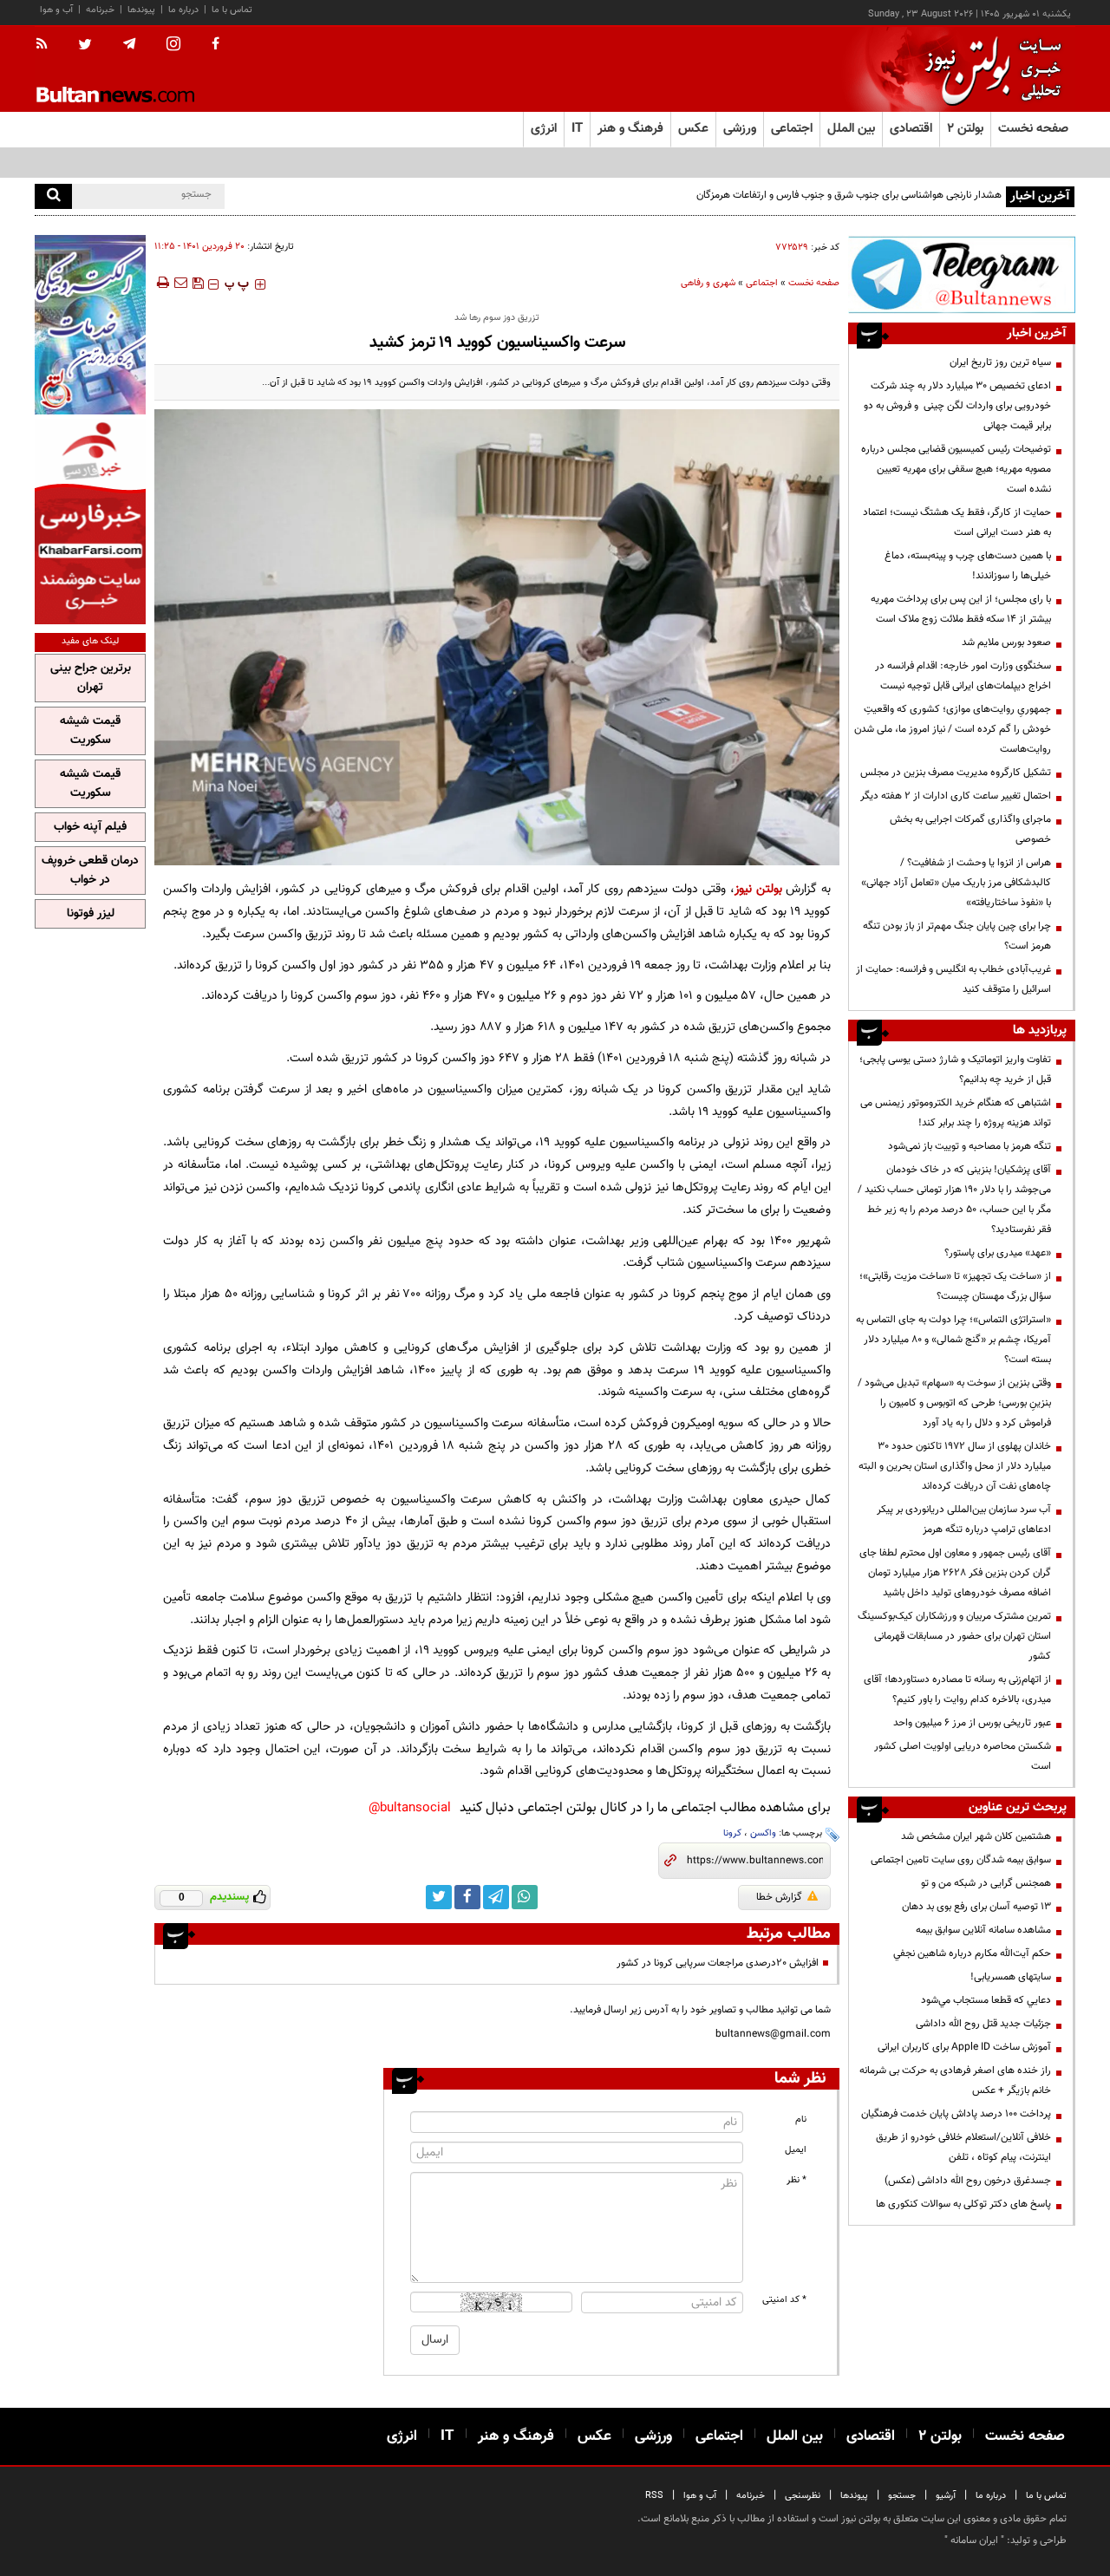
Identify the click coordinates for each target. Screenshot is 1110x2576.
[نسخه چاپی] (162, 283)
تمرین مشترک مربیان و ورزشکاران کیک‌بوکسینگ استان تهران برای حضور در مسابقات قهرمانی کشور (954, 1636)
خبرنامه (100, 10)
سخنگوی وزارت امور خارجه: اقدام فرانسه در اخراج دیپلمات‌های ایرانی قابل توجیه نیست (963, 676)
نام (801, 2119)
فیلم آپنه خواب (90, 827)
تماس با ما (232, 10)
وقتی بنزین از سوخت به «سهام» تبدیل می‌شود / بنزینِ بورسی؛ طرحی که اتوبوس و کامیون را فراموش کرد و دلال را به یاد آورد (954, 1403)
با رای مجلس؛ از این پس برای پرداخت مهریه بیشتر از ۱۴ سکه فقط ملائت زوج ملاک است (961, 609)
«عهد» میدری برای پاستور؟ (998, 1253)
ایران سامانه (974, 2540)
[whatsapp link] (525, 1897)
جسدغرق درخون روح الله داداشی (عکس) (968, 2181)
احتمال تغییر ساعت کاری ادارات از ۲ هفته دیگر (956, 796)
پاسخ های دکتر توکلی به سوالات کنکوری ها (963, 2204)
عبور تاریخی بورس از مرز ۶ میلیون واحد (972, 1723)
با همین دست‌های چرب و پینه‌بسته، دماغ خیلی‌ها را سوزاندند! (968, 566)
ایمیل (796, 2150)
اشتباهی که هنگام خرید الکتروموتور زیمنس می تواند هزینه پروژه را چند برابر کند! (956, 1113)
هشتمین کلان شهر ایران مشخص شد (976, 1836)
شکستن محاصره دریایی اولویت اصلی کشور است (963, 1756)
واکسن (763, 1833)
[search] (53, 196)
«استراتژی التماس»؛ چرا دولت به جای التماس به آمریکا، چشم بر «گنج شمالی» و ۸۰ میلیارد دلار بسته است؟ (953, 1340)
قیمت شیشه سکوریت (90, 731)
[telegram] (129, 44)
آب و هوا (56, 10)
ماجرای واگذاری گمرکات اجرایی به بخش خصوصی (970, 829)
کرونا (732, 1833)
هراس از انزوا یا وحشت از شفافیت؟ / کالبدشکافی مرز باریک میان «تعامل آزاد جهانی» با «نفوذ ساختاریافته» (956, 883)
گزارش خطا (779, 1897)
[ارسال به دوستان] (180, 283)
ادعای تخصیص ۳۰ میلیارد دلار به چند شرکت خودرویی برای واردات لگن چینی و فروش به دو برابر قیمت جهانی (957, 406)
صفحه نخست (1033, 129)
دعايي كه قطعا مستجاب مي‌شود (986, 2000)
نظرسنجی (803, 2496)
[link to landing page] (989, 69)
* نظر (797, 2180)
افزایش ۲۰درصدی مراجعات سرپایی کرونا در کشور (718, 1963)
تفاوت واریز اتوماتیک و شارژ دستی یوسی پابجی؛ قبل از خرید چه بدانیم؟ (955, 1070)
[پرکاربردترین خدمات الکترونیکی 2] (90, 325)
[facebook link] (467, 1897)
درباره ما (183, 10)
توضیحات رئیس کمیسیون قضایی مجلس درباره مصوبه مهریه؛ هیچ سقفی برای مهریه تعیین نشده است (956, 469)
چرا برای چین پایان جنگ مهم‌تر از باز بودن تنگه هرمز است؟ (957, 936)
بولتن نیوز (758, 889)
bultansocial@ (410, 1808)
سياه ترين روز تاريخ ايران (1000, 362)
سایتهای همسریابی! (1011, 1977)
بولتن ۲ (965, 129)
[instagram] (173, 46)
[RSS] (47, 45)
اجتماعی (762, 283)
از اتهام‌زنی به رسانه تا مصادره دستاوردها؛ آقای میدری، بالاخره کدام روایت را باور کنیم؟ (957, 1689)
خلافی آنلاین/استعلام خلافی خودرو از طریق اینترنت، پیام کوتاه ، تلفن (963, 2147)
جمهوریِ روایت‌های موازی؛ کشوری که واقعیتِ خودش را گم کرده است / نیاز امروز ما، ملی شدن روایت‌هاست (953, 729)
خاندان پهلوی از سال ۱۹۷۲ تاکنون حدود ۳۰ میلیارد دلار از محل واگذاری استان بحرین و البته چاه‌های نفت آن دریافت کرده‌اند (955, 1466)
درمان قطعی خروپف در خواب (90, 871)
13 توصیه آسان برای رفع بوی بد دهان (976, 1907)
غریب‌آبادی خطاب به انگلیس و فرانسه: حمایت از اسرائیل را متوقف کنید (953, 979)
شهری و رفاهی (708, 283)
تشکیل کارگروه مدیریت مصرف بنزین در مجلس (956, 773)
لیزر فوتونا (91, 914)
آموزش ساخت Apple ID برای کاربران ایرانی (964, 2047)
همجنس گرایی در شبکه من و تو (986, 1883)
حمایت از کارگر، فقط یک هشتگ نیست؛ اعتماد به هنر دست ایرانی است (957, 522)
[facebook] (215, 45)
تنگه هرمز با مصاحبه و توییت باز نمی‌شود (970, 1146)
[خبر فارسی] (90, 522)
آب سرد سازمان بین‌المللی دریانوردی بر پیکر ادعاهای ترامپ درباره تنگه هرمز (964, 1520)
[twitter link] (439, 1897)
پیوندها (141, 10)
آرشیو (946, 2496)
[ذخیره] (198, 283)
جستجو (902, 2496)
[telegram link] (496, 1897)
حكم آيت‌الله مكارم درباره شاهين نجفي (972, 1953)
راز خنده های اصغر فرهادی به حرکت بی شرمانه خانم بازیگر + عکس (955, 2080)
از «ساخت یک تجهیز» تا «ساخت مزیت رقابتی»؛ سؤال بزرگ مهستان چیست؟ (955, 1286)
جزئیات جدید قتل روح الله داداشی (983, 2024)
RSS (654, 2496)
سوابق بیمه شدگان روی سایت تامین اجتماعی (961, 1860)
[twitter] (85, 46)
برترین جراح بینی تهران (91, 678)
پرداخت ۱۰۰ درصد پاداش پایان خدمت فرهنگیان (956, 2114)
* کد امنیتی (784, 2300)
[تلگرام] (962, 274)
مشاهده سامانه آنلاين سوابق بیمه (983, 1930)
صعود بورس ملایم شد (1006, 642)
